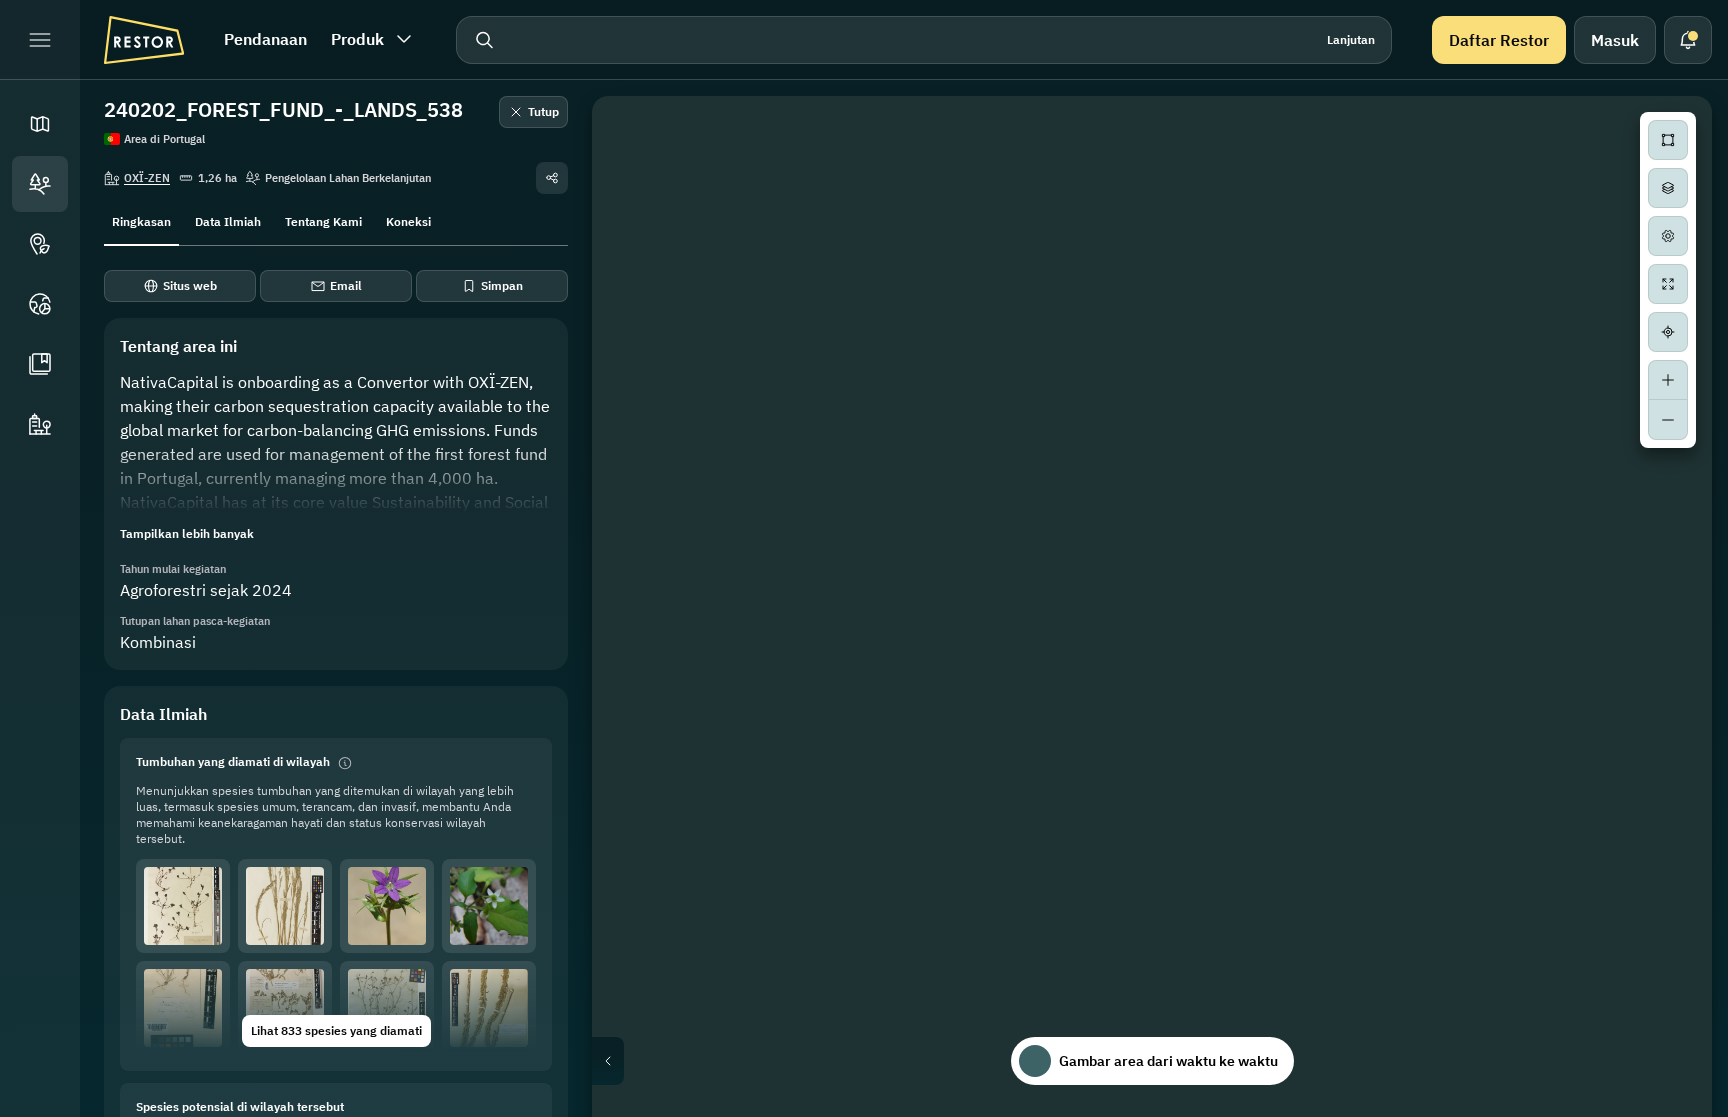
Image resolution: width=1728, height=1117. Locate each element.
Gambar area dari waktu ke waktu (1168, 1061)
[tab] (141, 220)
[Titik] (40, 244)
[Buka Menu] (40, 40)
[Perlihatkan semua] (1668, 284)
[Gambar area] (1668, 140)
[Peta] (40, 124)
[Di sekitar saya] (1668, 332)
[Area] (40, 184)
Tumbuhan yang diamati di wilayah (233, 761)
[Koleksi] (40, 364)
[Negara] (40, 304)
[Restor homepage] (144, 40)
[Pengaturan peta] (1668, 236)
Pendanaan (265, 39)
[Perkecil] (1668, 420)
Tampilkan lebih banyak (187, 533)
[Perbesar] (1668, 380)
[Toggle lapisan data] (1668, 188)
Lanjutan (1351, 39)
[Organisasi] (40, 424)
